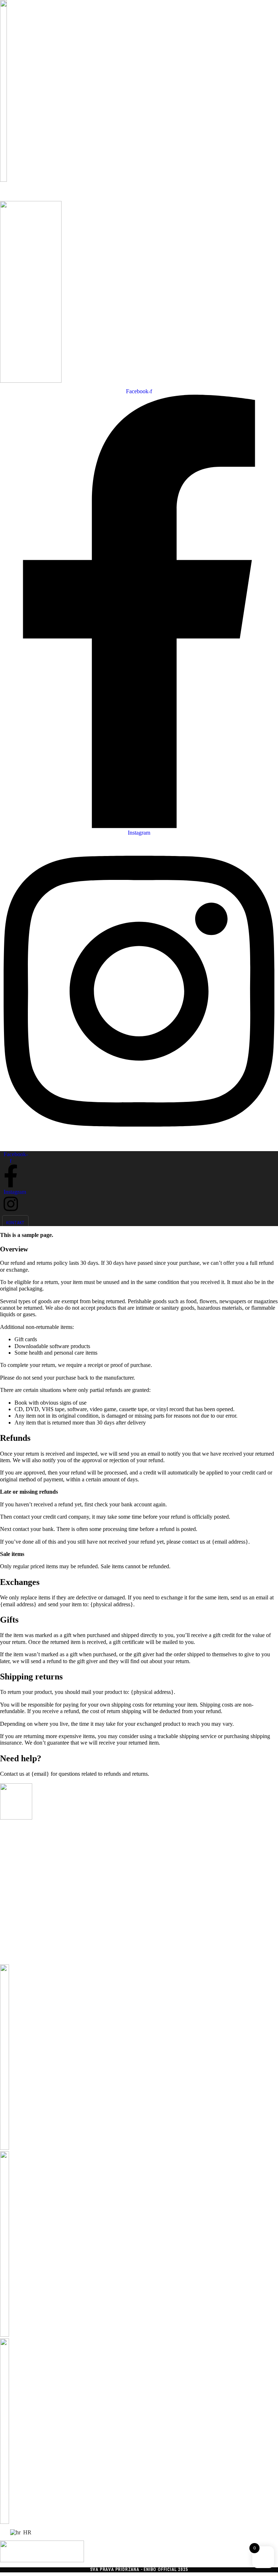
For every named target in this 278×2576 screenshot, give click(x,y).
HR (27, 2532)
